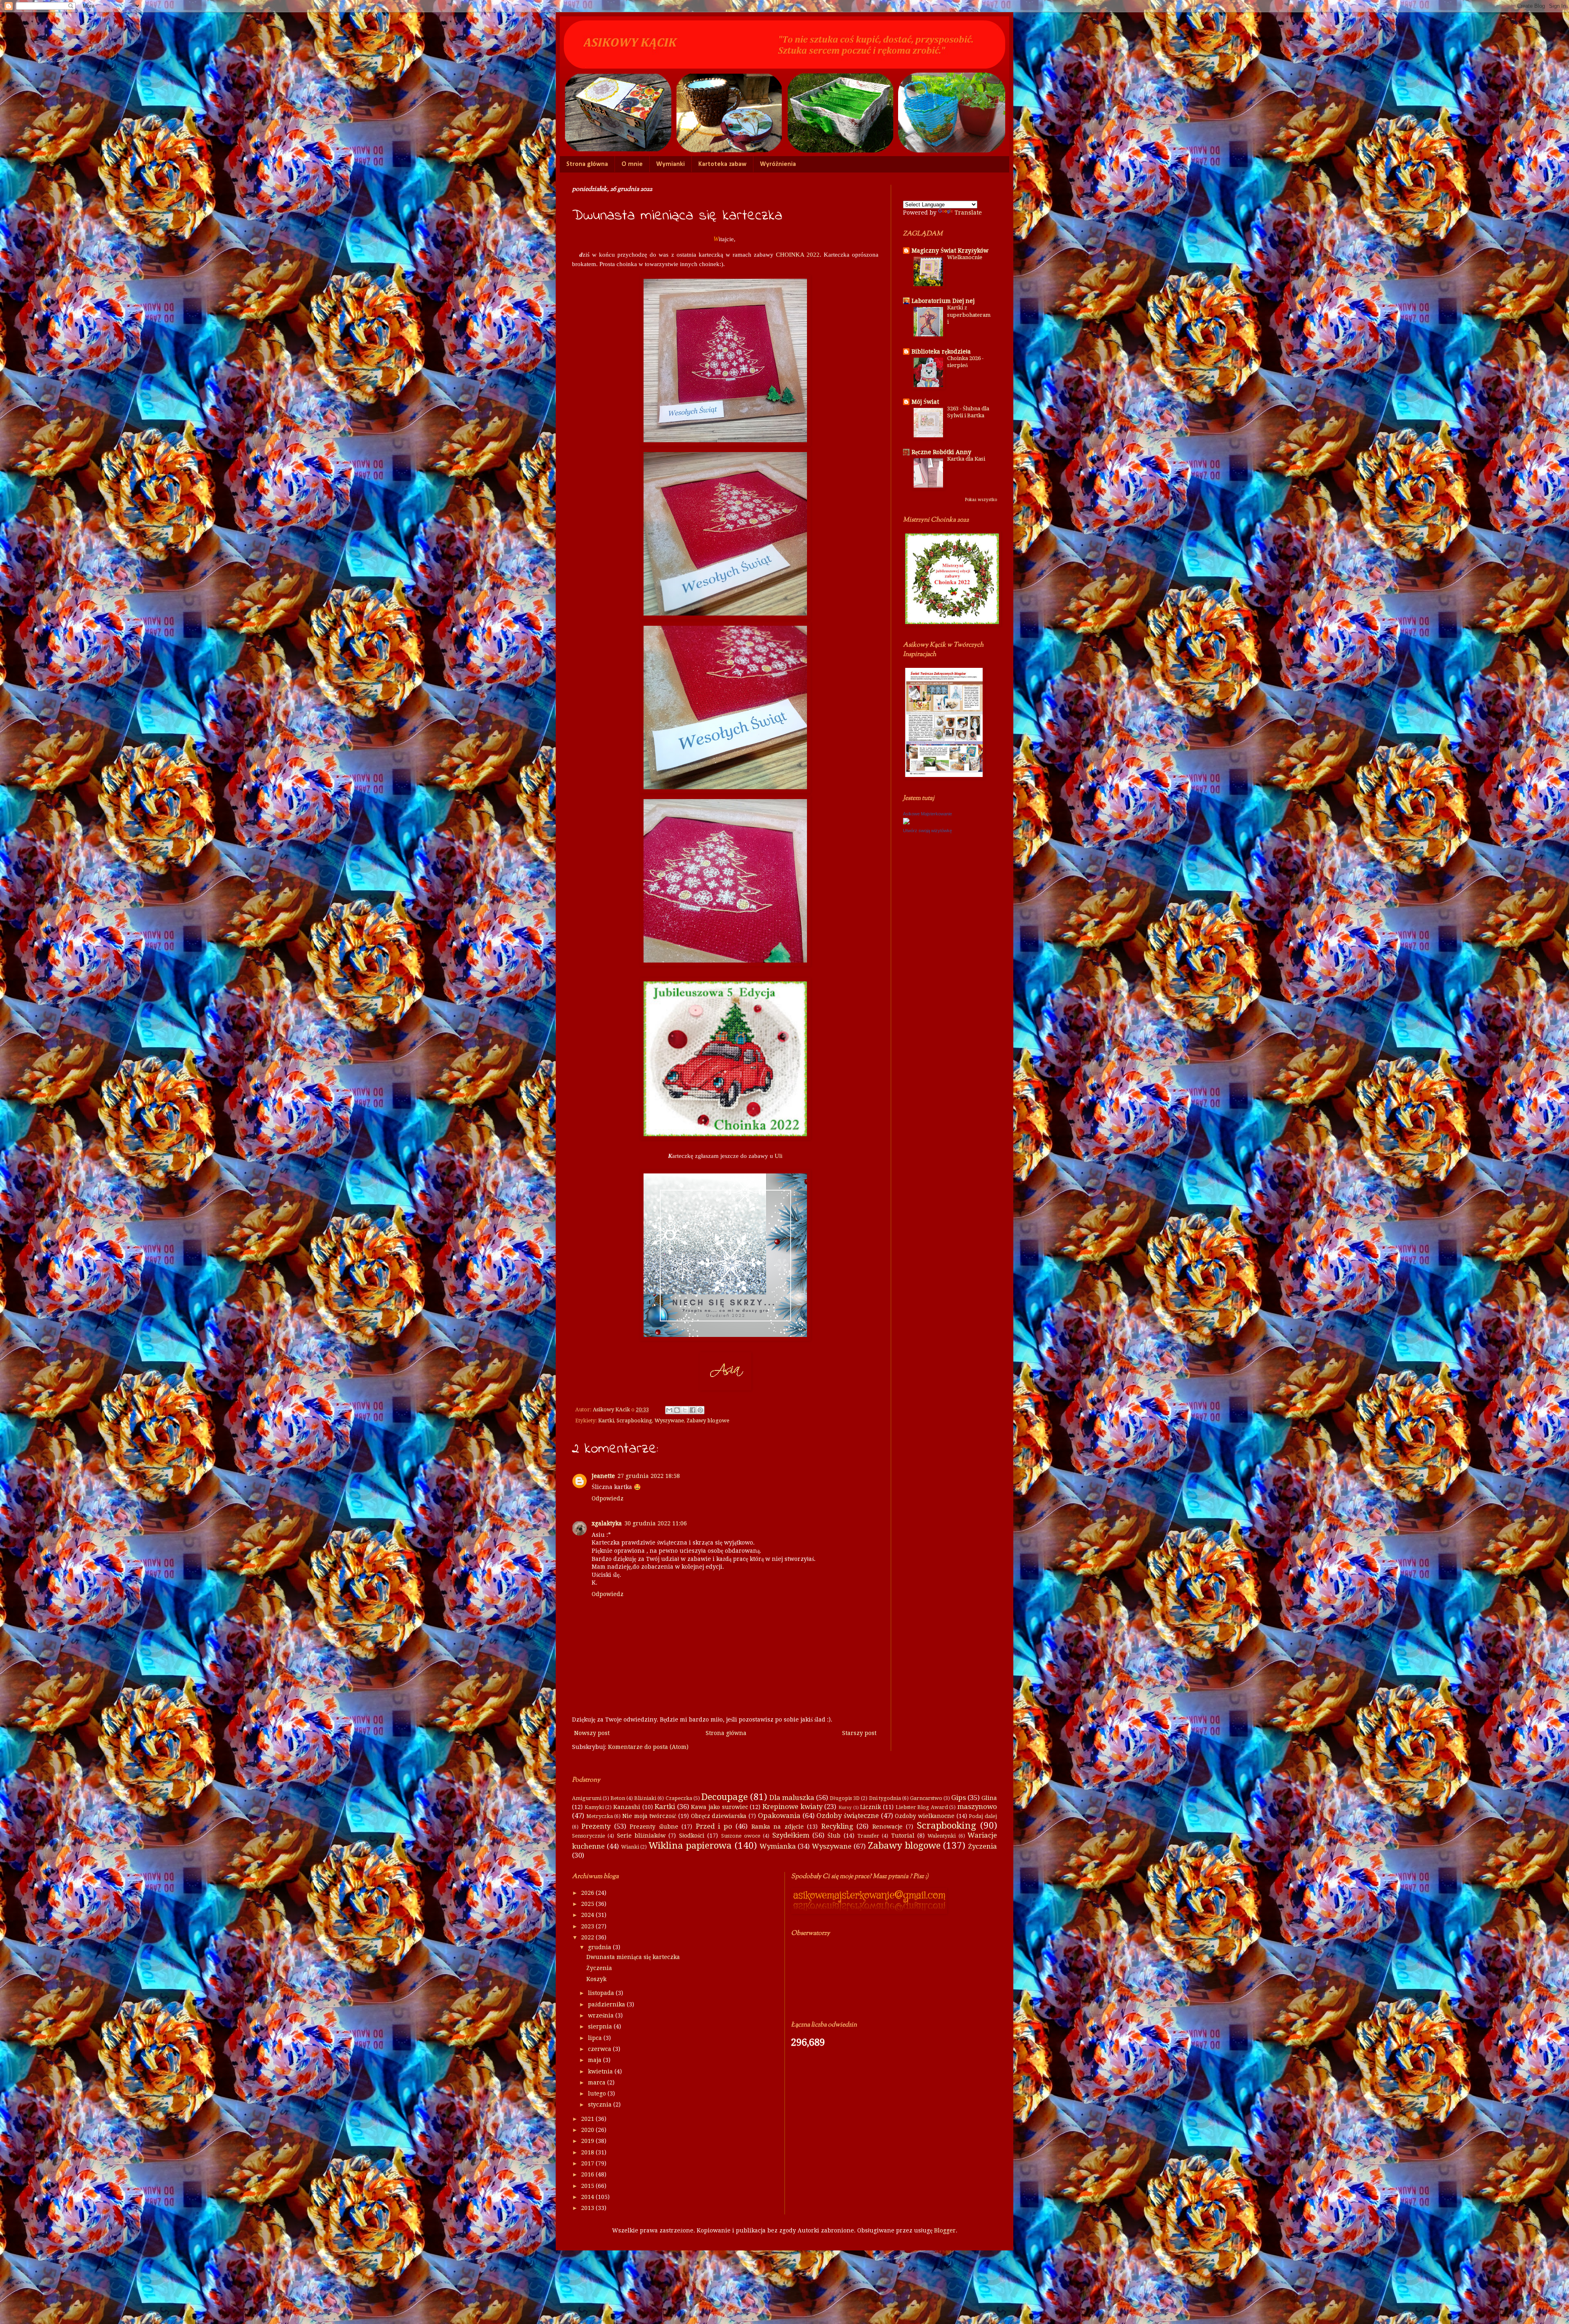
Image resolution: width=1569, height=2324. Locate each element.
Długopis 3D (845, 1798)
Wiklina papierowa (690, 1845)
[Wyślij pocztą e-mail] (669, 1410)
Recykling (837, 1826)
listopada (602, 1993)
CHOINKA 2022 (798, 254)
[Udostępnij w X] (685, 1410)
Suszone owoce (741, 1836)
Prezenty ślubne (654, 1827)
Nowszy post (592, 1733)
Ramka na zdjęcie (778, 1827)
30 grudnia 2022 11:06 (656, 1523)
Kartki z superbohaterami (969, 315)
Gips (959, 1798)
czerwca (600, 2049)
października (607, 2004)
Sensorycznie (589, 1836)
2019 (588, 2141)
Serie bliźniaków (641, 1836)
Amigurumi (587, 1798)
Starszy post (859, 1733)
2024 (588, 1915)
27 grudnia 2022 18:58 (649, 1476)
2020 (588, 2130)
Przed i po (714, 1826)
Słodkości (692, 1836)
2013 (588, 2208)
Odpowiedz (608, 1498)
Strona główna (587, 164)
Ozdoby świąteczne (848, 1816)
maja (596, 2060)
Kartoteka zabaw (722, 164)
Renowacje (887, 1827)
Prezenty (596, 1826)
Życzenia (982, 1846)
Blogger (945, 2230)
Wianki (630, 1847)
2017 (588, 2163)
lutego (598, 2093)
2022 (588, 1937)
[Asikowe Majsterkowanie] (906, 822)
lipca (596, 2038)
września (602, 2015)
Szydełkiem (791, 1835)
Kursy (845, 1808)
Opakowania (779, 1816)
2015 (588, 2186)
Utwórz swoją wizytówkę (928, 831)
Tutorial (903, 1836)
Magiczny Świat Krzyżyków (950, 251)
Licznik (871, 1807)
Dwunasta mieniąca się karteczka (633, 1957)
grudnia (600, 1947)
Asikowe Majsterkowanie (928, 814)
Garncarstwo (926, 1798)
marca (598, 2082)
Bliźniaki (645, 1798)
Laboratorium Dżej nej (943, 301)
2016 (588, 2174)
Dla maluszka (792, 1798)
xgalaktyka (607, 1523)
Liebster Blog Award (922, 1807)
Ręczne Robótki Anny (941, 452)
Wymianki (671, 164)
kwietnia (601, 2071)
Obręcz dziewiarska (719, 1816)
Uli (779, 1156)
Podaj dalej (983, 1816)
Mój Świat (925, 402)
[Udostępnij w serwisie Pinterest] (700, 1410)
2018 (588, 2152)
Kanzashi (627, 1807)
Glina (989, 1798)
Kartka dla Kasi (966, 459)
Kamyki (594, 1807)
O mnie (632, 164)
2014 (588, 2197)
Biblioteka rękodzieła (941, 352)
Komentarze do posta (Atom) (648, 1747)
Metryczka (600, 1816)
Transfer (868, 1836)
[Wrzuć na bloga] (677, 1410)
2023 (588, 1926)
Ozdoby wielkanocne (925, 1816)
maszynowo (977, 1807)
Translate (968, 213)
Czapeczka (679, 1798)
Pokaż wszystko (981, 500)
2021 (588, 2119)
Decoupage (724, 1797)
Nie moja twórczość (649, 1816)
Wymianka (778, 1846)
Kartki (606, 1421)
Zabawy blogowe (708, 1421)
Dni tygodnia (885, 1798)
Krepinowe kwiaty (792, 1807)
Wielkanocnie (965, 257)
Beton (618, 1798)
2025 (588, 1904)
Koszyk (596, 1979)
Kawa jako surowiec (719, 1807)
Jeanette (603, 1476)
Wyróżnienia (778, 164)
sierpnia (601, 2026)
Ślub (834, 1836)
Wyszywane (669, 1421)
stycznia (601, 2105)
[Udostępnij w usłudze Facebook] (693, 1410)
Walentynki (942, 1836)
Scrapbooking (634, 1421)
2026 (588, 1893)
